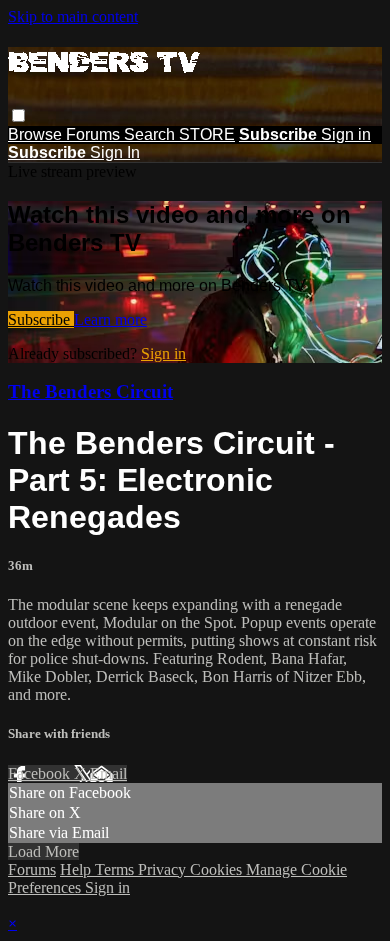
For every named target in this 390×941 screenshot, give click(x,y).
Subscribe (41, 319)
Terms (116, 869)
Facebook (41, 773)
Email (108, 773)
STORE (207, 134)
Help (77, 869)
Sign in (346, 134)
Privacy (164, 869)
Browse (37, 134)
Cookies (218, 869)
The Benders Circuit (90, 391)
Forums (95, 134)
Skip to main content (73, 16)
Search (151, 134)
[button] (18, 115)
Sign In (115, 152)
